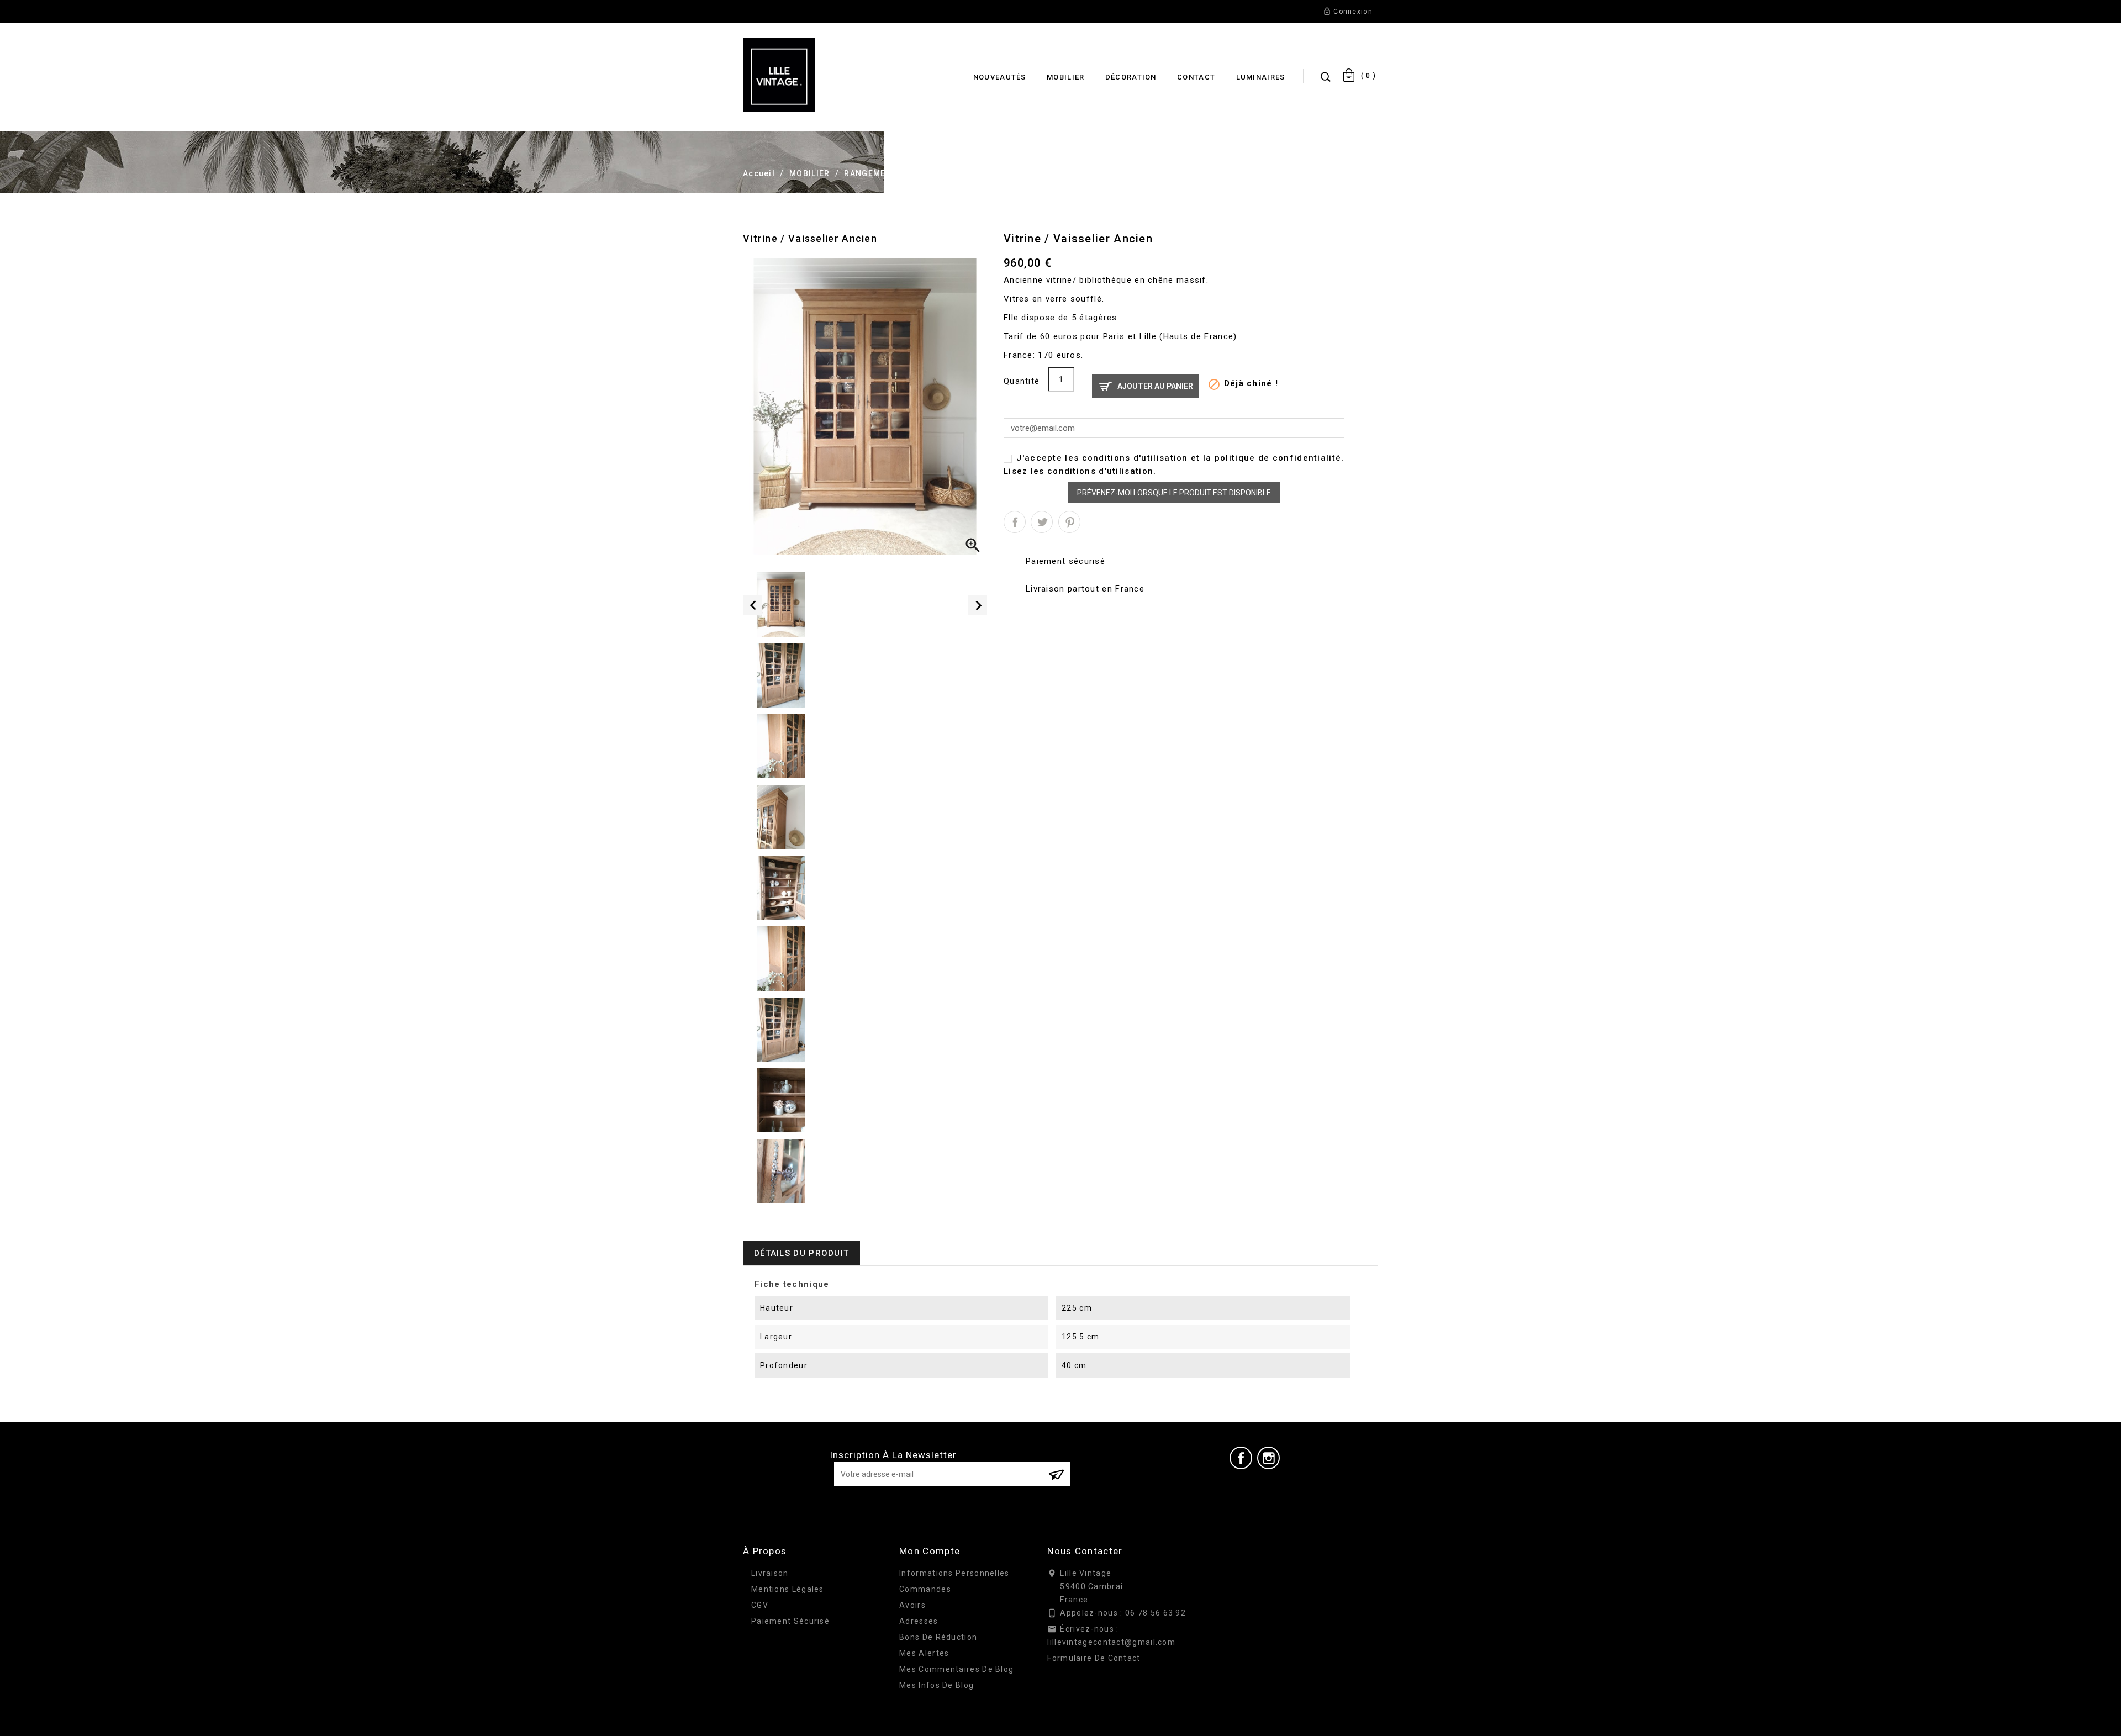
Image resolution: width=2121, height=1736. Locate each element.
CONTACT (1196, 77)
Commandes (925, 1589)
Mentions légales (788, 1589)
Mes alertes (924, 1653)
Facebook (1241, 1458)
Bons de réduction (938, 1637)
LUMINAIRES (1261, 77)
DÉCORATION (1131, 77)
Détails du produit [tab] (801, 1253)
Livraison (770, 1573)
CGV (760, 1605)
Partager (1015, 522)
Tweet (1042, 522)
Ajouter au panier (1155, 386)
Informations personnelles (954, 1573)
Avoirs (912, 1605)
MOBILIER (1065, 77)
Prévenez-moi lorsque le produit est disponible (1174, 493)
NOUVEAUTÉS (1000, 77)
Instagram (1269, 1458)
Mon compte (930, 1551)
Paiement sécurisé (790, 1621)
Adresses (919, 1621)
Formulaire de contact (1094, 1658)
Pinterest (1069, 522)
